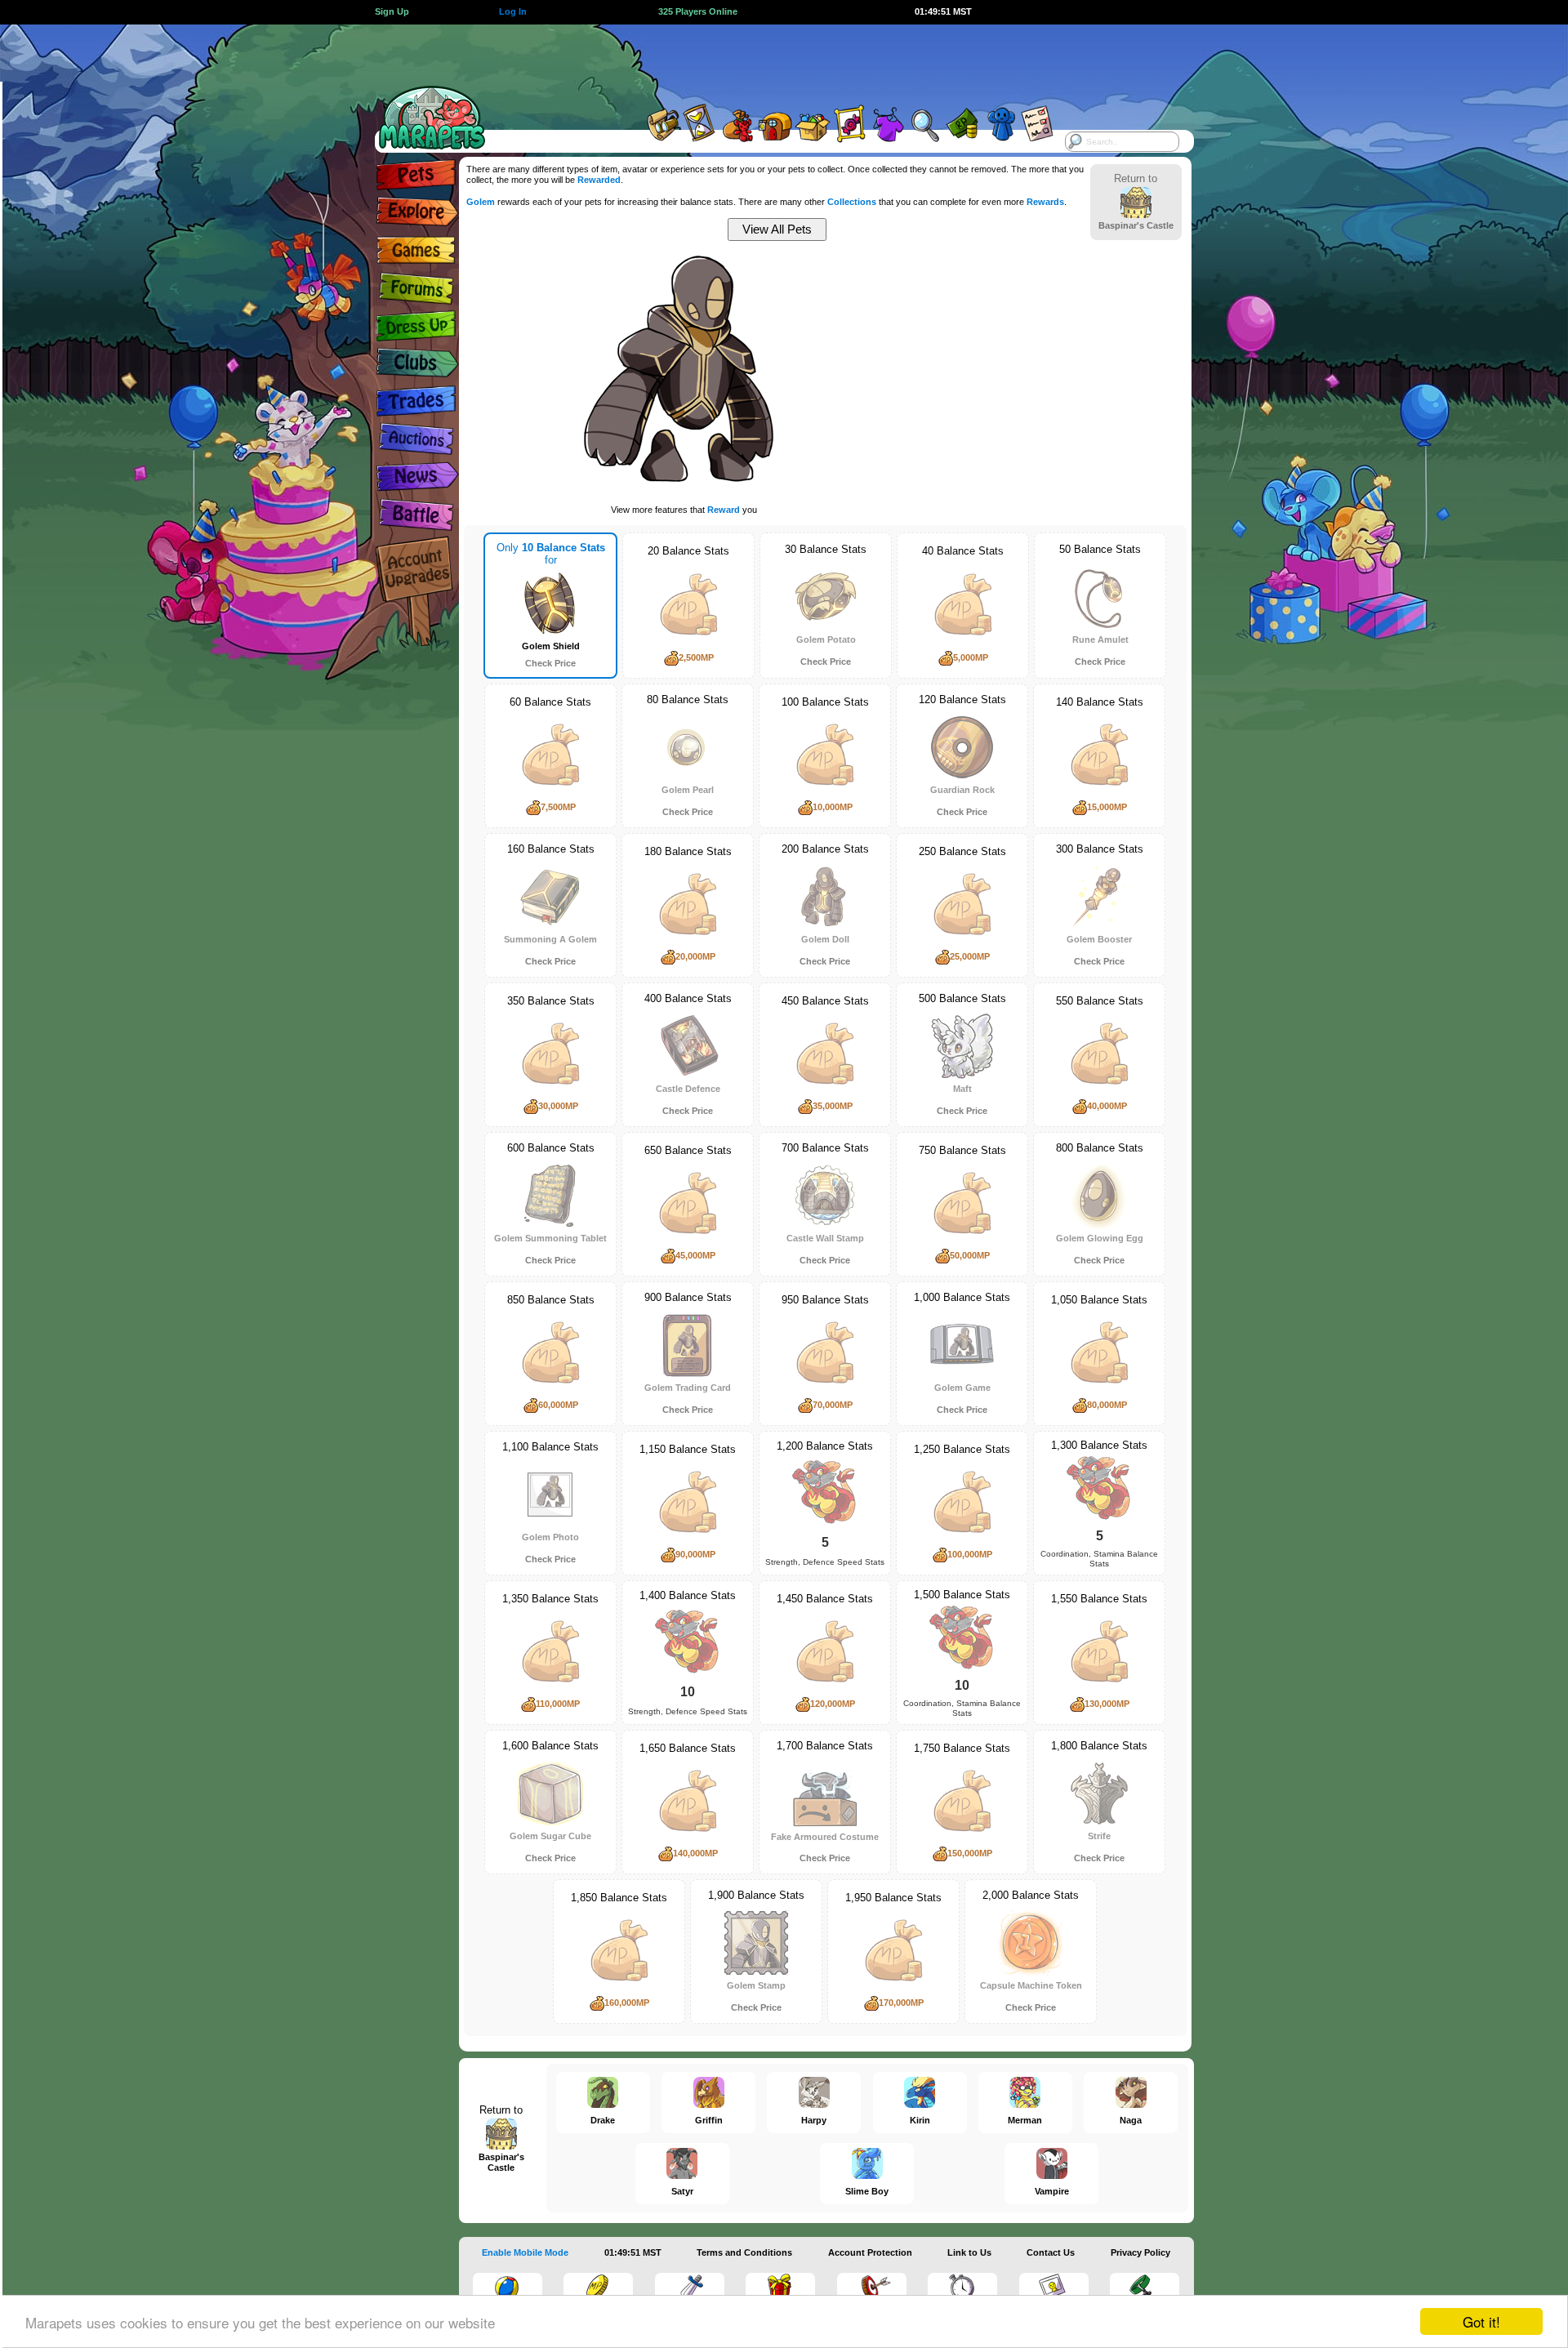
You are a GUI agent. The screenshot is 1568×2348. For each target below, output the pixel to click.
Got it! (1481, 2321)
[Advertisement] (769, 61)
